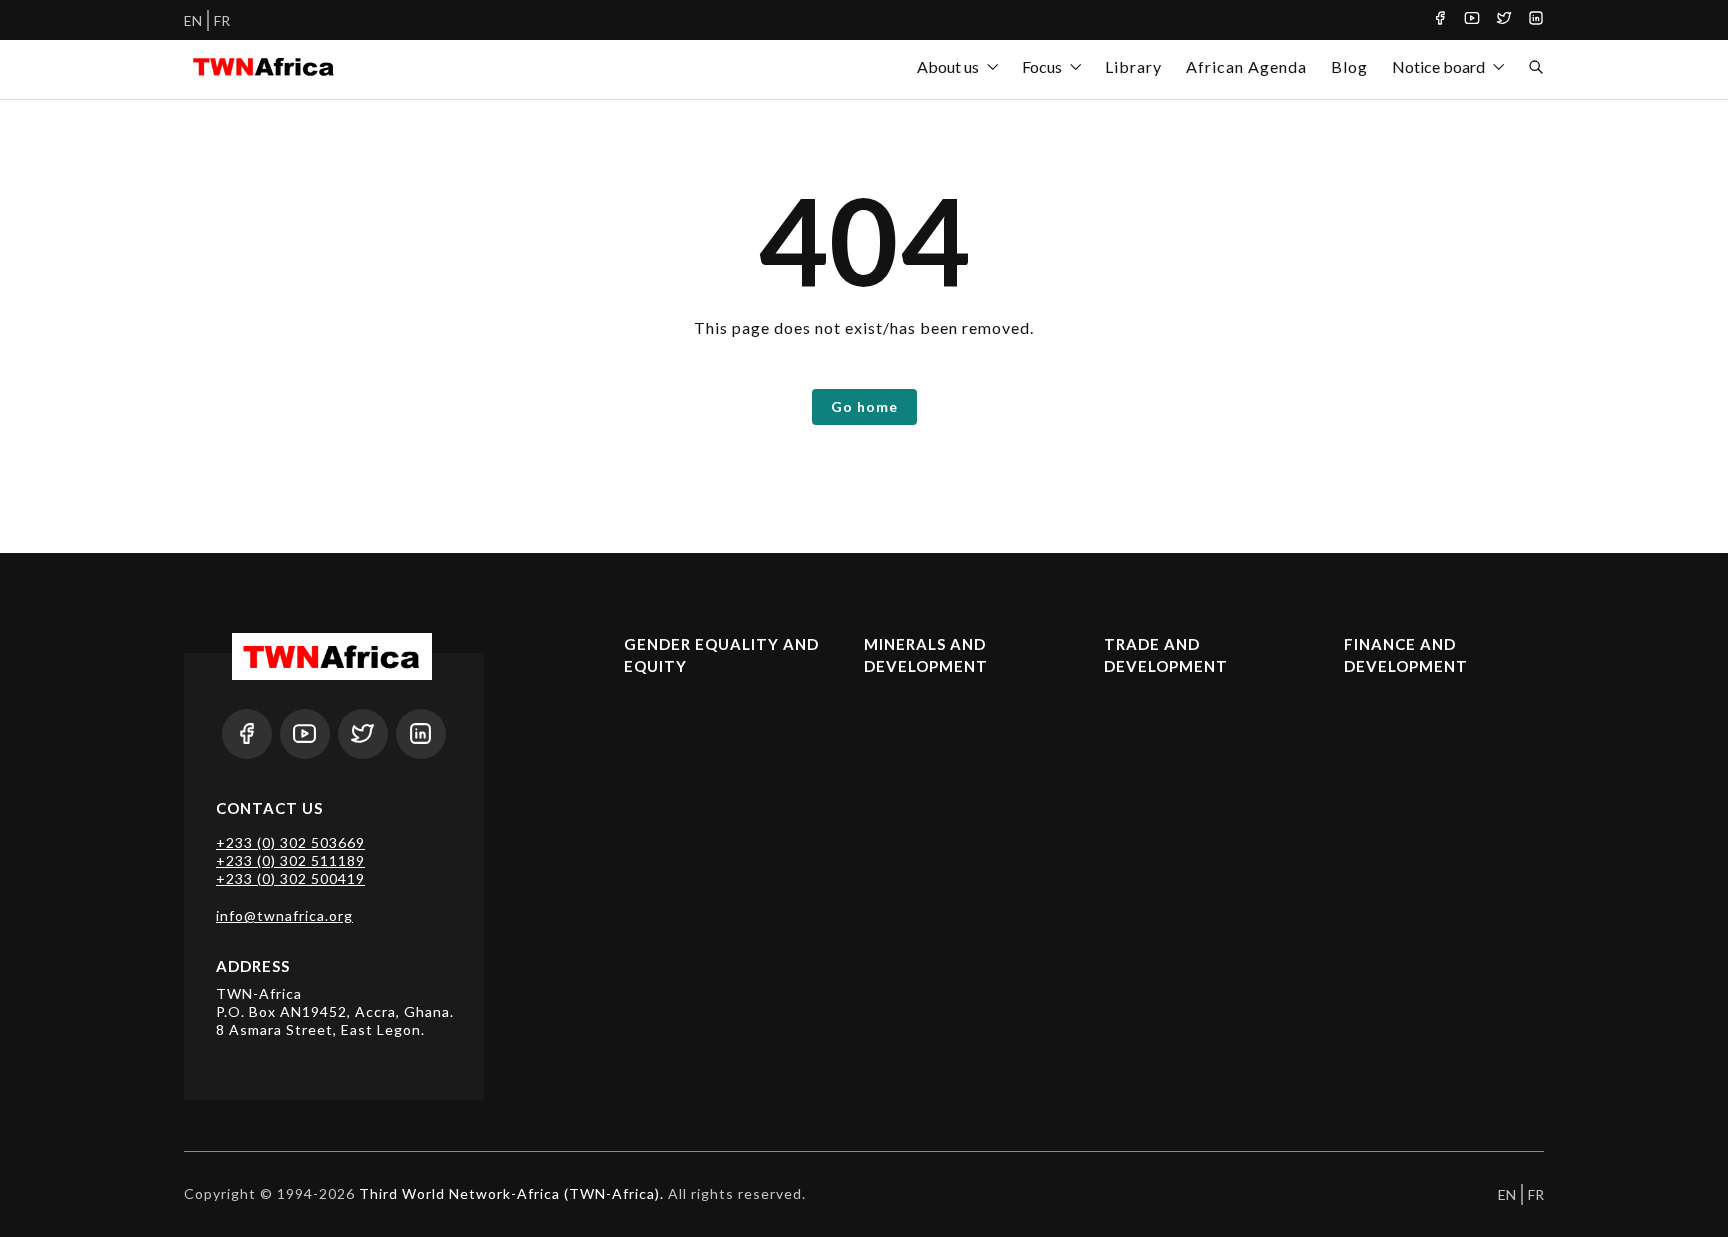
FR (222, 20)
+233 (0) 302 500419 (290, 878)
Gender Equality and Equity (721, 655)
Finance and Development (1406, 655)
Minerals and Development (926, 655)
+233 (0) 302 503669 (290, 842)
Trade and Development (1166, 655)
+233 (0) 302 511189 (290, 860)
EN (193, 20)
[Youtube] (1472, 20)
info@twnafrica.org (284, 915)
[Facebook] (1440, 20)
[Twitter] (1504, 20)
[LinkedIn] (1536, 20)
